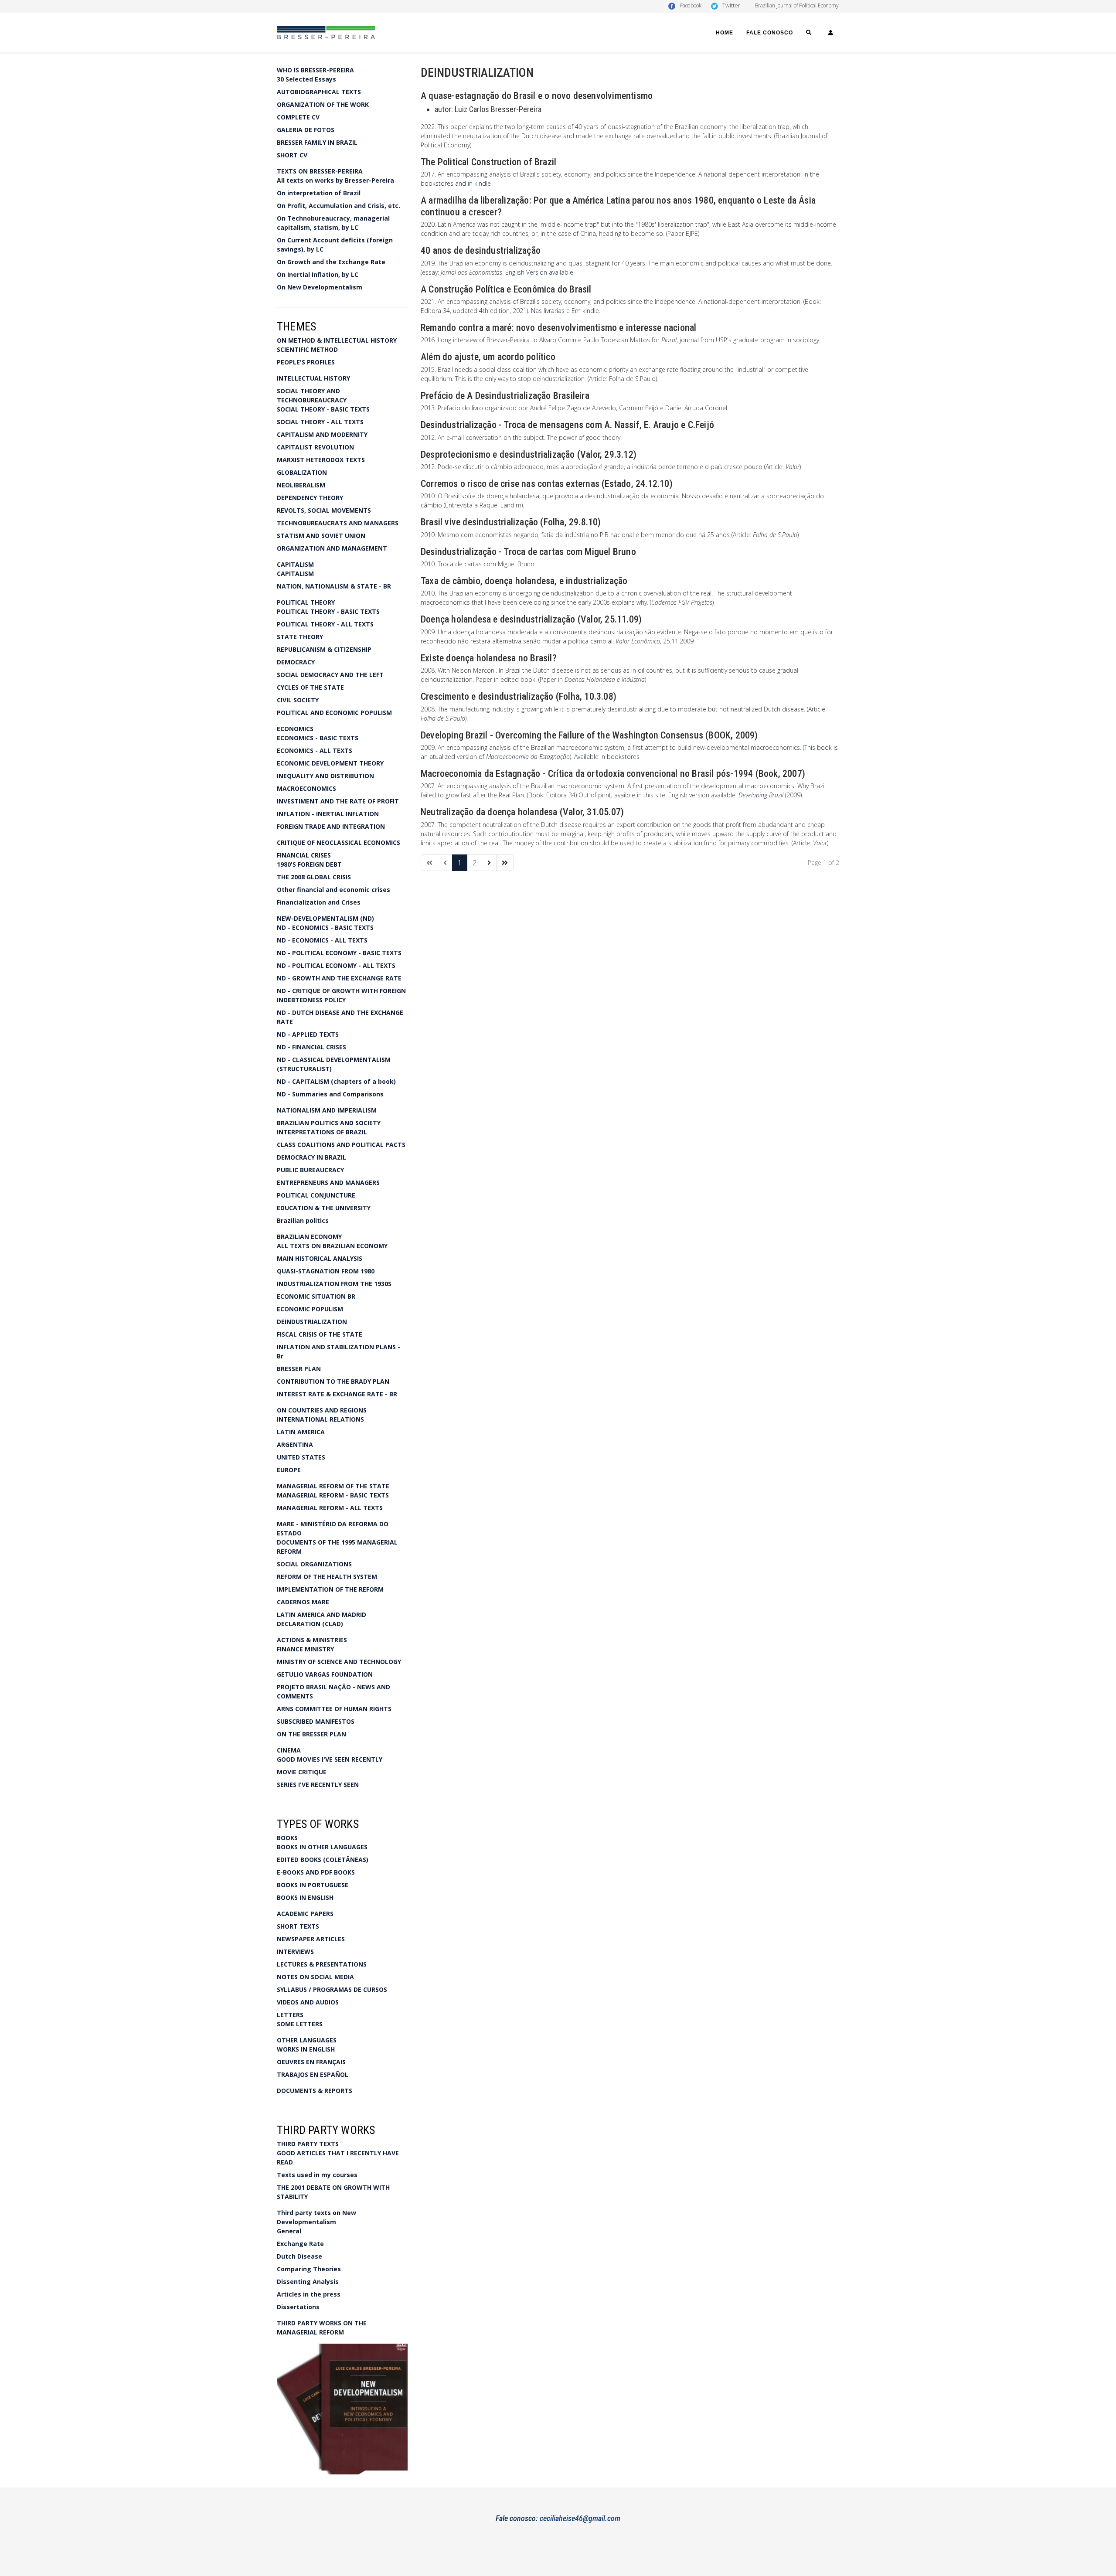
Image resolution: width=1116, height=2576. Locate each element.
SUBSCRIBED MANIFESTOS (316, 1721)
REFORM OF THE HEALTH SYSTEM (327, 1577)
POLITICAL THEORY (306, 602)
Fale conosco (770, 33)
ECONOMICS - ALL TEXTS (315, 750)
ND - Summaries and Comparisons (330, 1094)
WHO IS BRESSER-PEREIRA (315, 70)
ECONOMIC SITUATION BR (316, 1296)
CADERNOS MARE (303, 1602)
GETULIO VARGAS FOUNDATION (325, 1674)
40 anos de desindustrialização (481, 250)
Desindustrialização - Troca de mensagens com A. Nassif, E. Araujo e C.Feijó (567, 425)
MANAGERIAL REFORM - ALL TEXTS (330, 1508)
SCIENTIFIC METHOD (307, 349)
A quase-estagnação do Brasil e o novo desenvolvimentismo (537, 96)
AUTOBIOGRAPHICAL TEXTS (319, 92)
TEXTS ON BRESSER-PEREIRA (320, 171)
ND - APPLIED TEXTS (308, 1034)
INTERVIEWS (295, 1952)
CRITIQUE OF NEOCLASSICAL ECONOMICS (339, 842)
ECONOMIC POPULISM (310, 1309)
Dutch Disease (299, 2256)
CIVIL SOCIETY (298, 700)
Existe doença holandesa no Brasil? (489, 658)
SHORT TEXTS (298, 1926)
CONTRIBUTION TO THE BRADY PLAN (333, 1381)
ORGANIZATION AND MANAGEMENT (332, 548)
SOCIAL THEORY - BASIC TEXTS (323, 409)
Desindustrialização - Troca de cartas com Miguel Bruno (528, 552)
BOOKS (287, 1838)
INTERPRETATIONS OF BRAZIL (322, 1132)
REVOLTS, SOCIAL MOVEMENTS (324, 510)
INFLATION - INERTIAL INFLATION (328, 814)
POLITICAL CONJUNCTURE (316, 1195)
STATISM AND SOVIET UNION (321, 536)
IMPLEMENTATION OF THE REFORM (330, 1589)
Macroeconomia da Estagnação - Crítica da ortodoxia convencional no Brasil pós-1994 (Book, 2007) (613, 774)
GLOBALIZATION (302, 472)
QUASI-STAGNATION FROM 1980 (326, 1271)
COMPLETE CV (298, 117)
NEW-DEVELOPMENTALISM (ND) (325, 918)
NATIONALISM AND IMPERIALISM (327, 1110)
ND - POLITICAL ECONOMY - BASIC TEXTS (339, 953)
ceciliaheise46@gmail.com (580, 2518)
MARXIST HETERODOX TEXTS (321, 460)
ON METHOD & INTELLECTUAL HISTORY (337, 340)
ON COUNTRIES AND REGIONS (322, 1410)
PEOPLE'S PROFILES (306, 362)
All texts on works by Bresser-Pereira (335, 180)
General (289, 2231)
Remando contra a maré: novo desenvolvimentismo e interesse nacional (558, 328)
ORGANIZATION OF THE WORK (323, 104)
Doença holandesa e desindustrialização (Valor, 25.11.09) (531, 619)
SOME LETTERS (300, 2024)
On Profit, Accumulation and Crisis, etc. (339, 206)
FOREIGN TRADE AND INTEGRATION (331, 826)
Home (725, 33)
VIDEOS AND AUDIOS (308, 2002)
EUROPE (289, 1470)
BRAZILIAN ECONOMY (309, 1237)
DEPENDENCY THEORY (310, 498)
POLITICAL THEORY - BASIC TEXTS (328, 611)
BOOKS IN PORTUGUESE (313, 1885)
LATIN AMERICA (301, 1432)
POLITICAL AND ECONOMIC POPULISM (334, 713)
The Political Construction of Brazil (488, 162)
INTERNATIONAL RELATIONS (320, 1419)
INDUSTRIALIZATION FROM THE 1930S (334, 1284)
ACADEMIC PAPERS (305, 1914)
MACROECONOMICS (306, 788)
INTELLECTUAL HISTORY (313, 378)
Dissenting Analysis (308, 2282)
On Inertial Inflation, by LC (318, 274)
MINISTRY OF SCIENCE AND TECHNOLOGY (339, 1662)
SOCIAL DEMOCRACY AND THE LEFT (330, 675)
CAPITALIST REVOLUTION (315, 447)
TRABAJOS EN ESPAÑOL (313, 2074)
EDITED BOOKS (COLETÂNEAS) (323, 1860)
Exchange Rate (300, 2244)
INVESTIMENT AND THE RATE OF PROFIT (338, 801)
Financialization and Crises (319, 902)
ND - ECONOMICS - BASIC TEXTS (325, 927)
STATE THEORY (300, 637)
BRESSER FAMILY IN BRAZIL (317, 142)
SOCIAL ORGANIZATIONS (314, 1564)
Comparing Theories (309, 2269)
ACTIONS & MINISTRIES (312, 1640)
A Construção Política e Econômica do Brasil (506, 289)
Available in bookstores (607, 757)
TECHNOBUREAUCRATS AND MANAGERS (338, 523)
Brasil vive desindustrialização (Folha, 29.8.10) (511, 522)
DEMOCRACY (296, 662)
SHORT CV (292, 155)
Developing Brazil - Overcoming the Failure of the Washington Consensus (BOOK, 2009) (589, 735)
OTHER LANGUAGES (307, 2040)
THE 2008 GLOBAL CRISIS (314, 877)
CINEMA (289, 1750)
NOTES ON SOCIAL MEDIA (315, 1977)
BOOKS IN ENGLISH (305, 1897)
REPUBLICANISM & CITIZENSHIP (324, 649)
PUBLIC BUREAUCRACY (310, 1170)
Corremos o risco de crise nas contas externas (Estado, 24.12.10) (547, 484)
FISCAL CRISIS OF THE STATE (320, 1334)
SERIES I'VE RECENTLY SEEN (318, 1785)
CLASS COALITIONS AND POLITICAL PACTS (341, 1145)
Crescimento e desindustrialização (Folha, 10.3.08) (519, 696)
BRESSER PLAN (299, 1369)
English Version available (539, 272)
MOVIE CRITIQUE (302, 1772)
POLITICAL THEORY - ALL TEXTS (325, 624)
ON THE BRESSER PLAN (311, 1734)
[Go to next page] (489, 863)
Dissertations (298, 2307)
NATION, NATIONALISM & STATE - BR (334, 586)
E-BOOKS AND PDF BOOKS (316, 1872)
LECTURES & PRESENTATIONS (322, 1964)
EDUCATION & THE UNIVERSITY (324, 1208)
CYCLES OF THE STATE (310, 687)
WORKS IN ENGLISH (306, 2049)
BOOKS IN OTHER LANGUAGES (322, 1847)
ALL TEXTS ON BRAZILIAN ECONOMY (332, 1246)
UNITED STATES (301, 1457)
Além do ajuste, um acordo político (488, 357)
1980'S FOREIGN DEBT (309, 864)
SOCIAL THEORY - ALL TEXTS (320, 422)
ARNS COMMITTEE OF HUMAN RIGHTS (334, 1709)
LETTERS (290, 2015)
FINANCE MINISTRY (305, 1649)
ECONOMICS (295, 729)
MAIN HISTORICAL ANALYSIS (320, 1258)
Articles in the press (309, 2294)
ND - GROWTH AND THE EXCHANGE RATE (339, 978)
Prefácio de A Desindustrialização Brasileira (505, 396)
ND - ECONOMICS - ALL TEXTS (322, 940)
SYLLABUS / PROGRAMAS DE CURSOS (332, 1989)
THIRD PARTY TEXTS (308, 2144)
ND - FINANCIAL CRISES (311, 1047)
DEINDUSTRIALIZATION (312, 1322)
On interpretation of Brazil (319, 193)
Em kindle (585, 311)
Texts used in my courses (317, 2175)
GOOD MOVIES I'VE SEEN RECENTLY (330, 1759)
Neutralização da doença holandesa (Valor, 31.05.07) (522, 812)
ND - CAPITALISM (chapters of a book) (336, 1081)
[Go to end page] (505, 863)
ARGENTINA (295, 1445)
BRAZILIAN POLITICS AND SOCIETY (329, 1123)
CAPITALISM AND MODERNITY (322, 434)
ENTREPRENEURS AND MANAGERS (328, 1183)
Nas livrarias (548, 311)
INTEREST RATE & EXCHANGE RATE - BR (337, 1394)
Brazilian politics (303, 1220)
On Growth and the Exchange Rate (331, 262)
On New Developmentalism (320, 287)
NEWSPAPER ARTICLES (311, 1939)
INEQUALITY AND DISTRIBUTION (325, 776)
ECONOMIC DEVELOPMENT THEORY (330, 763)
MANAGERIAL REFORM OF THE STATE (333, 1486)
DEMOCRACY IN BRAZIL (311, 1157)
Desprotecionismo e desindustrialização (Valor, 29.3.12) (529, 454)
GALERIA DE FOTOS (306, 130)
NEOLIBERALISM (301, 485)
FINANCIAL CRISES (304, 855)
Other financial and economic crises (333, 890)
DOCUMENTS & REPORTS (315, 2091)
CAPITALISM (295, 564)
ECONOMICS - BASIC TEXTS (318, 738)
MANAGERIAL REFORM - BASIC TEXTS (333, 1495)
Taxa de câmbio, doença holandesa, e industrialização (524, 581)
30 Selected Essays (306, 79)
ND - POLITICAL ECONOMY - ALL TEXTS (336, 965)
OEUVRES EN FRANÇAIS (311, 2062)
